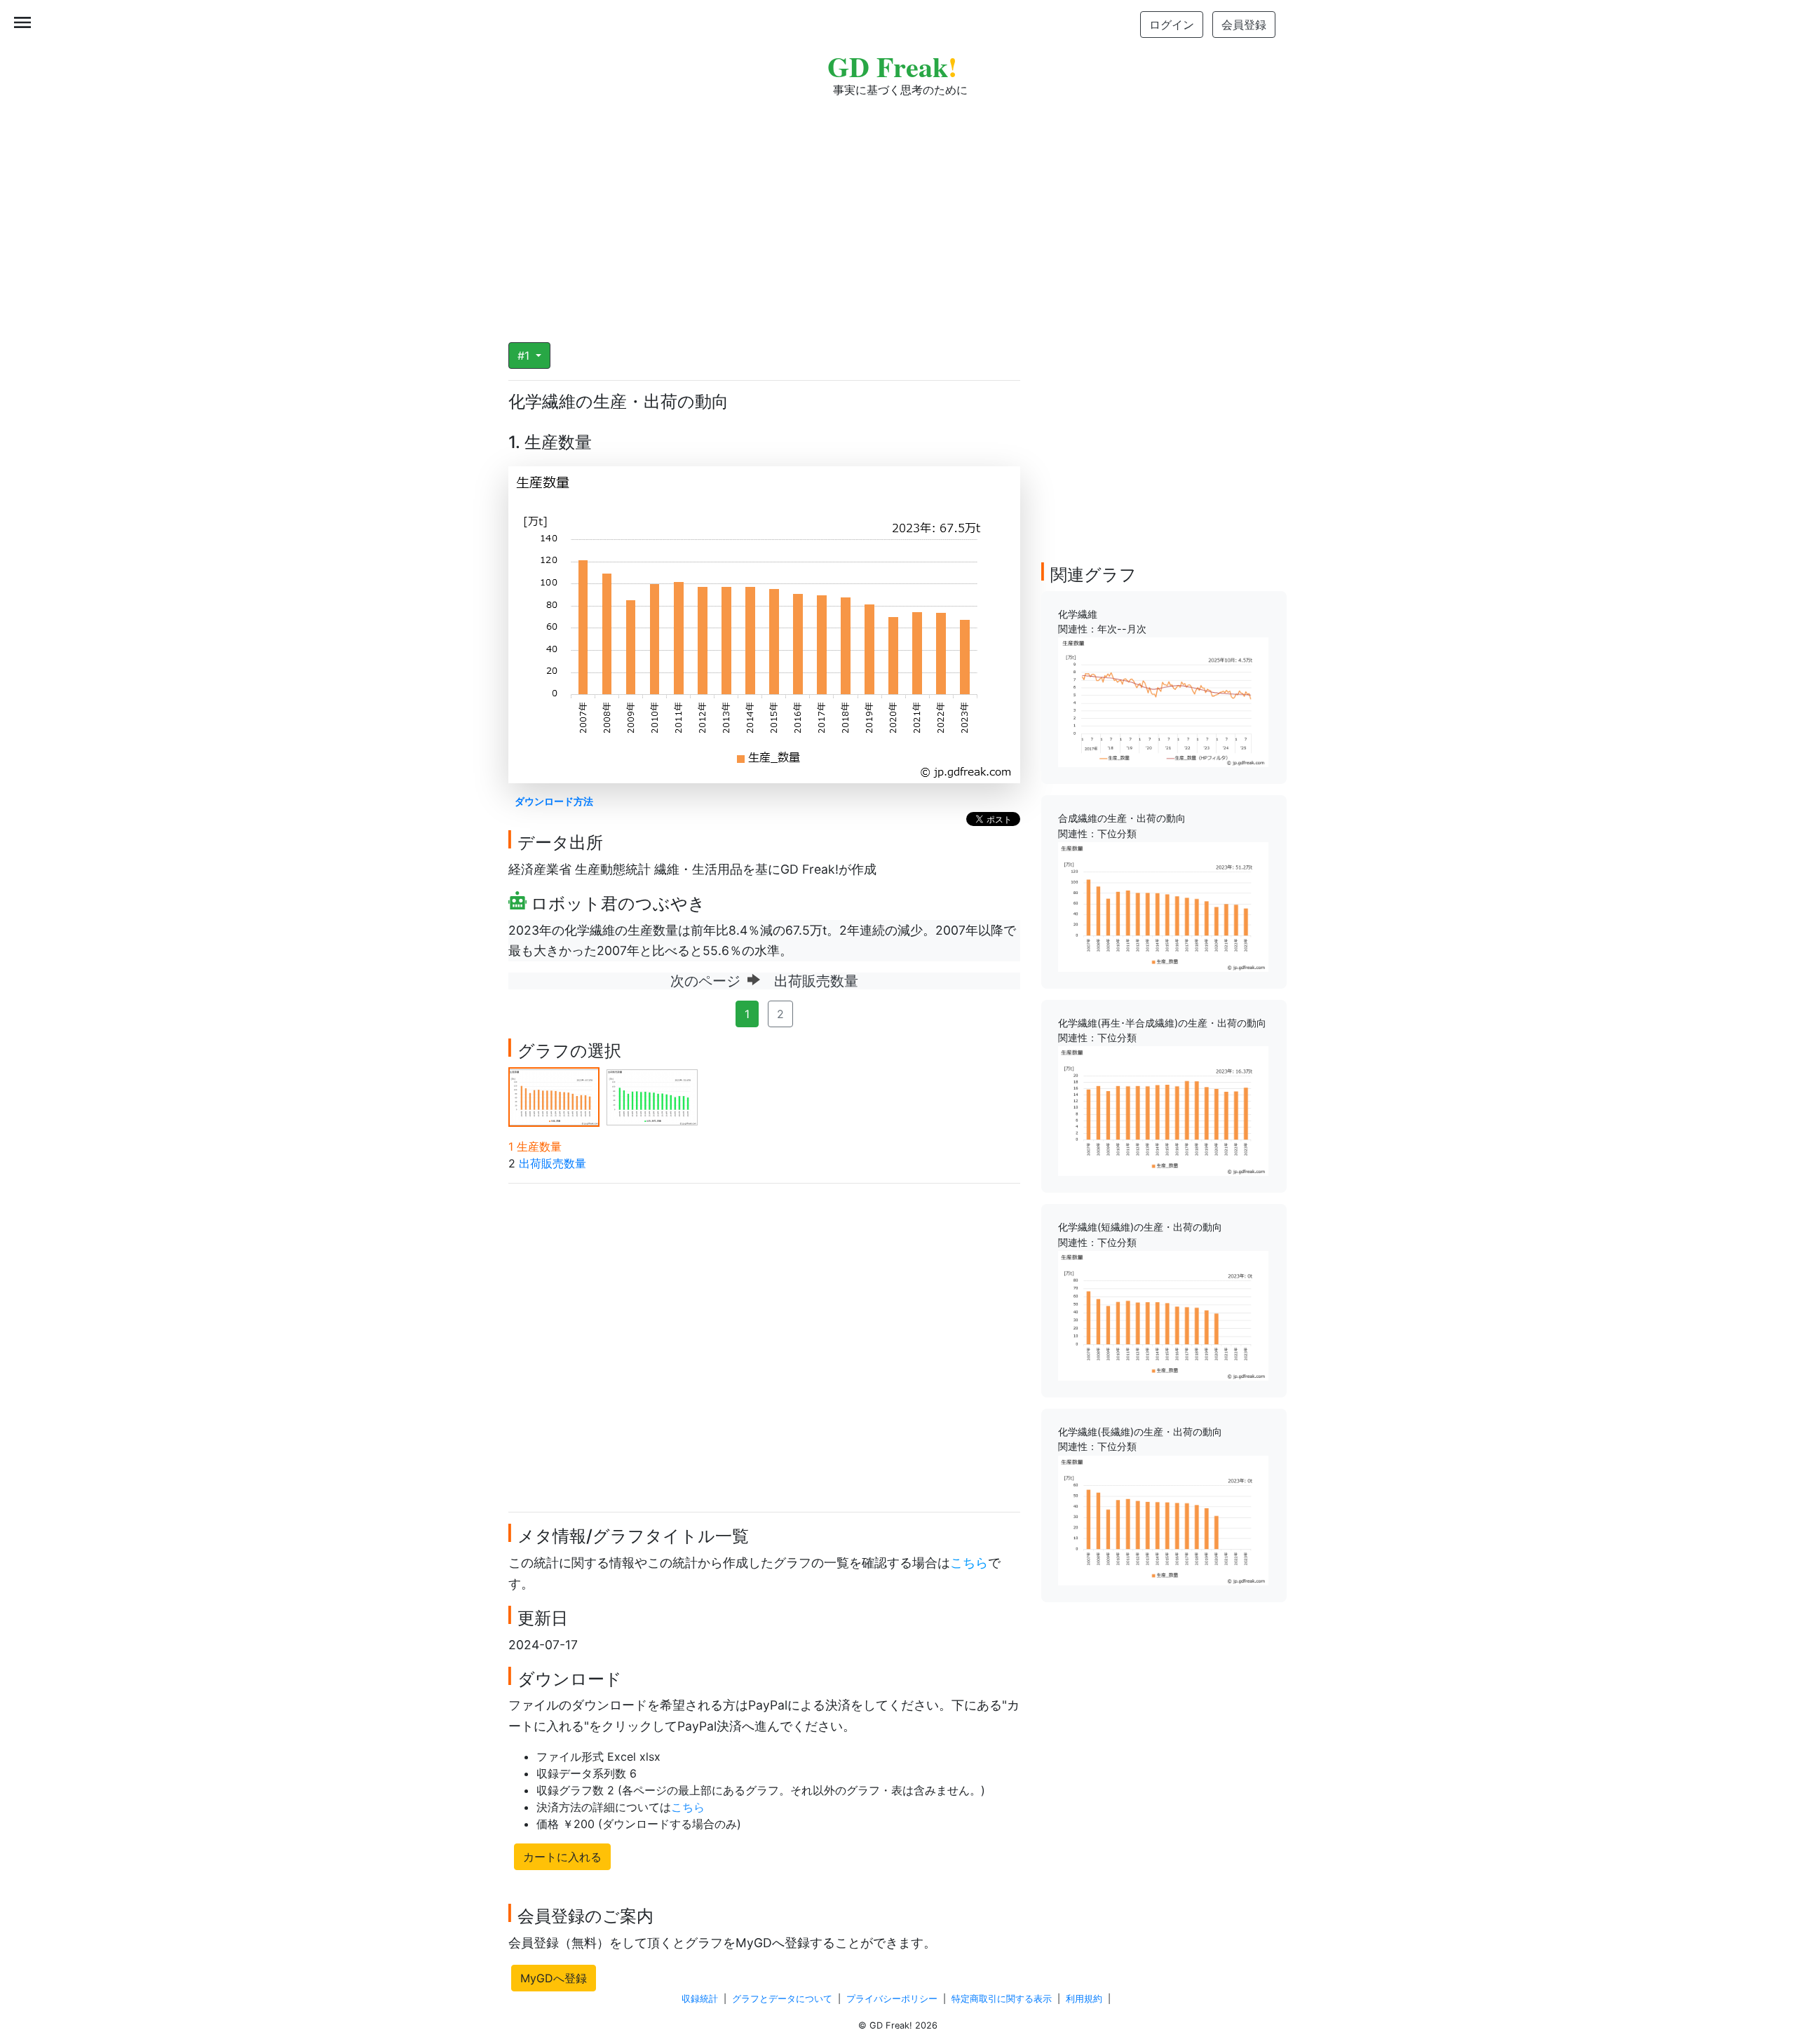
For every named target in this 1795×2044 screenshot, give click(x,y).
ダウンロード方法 (554, 801)
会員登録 (1244, 25)
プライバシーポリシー (892, 1999)
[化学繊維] (1163, 701)
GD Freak (892, 66)
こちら (969, 1563)
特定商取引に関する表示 (1002, 1999)
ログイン (1172, 25)
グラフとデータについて (782, 1999)
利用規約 (1084, 1999)
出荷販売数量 (553, 1163)
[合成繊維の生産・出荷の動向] (1163, 906)
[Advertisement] (897, 210)
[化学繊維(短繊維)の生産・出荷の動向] (1163, 1315)
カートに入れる (562, 1857)
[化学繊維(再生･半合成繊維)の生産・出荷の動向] (1163, 1110)
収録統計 (700, 1999)
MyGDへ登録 (554, 1978)
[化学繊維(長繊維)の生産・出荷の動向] (1163, 1519)
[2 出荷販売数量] (652, 1096)
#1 (525, 356)
